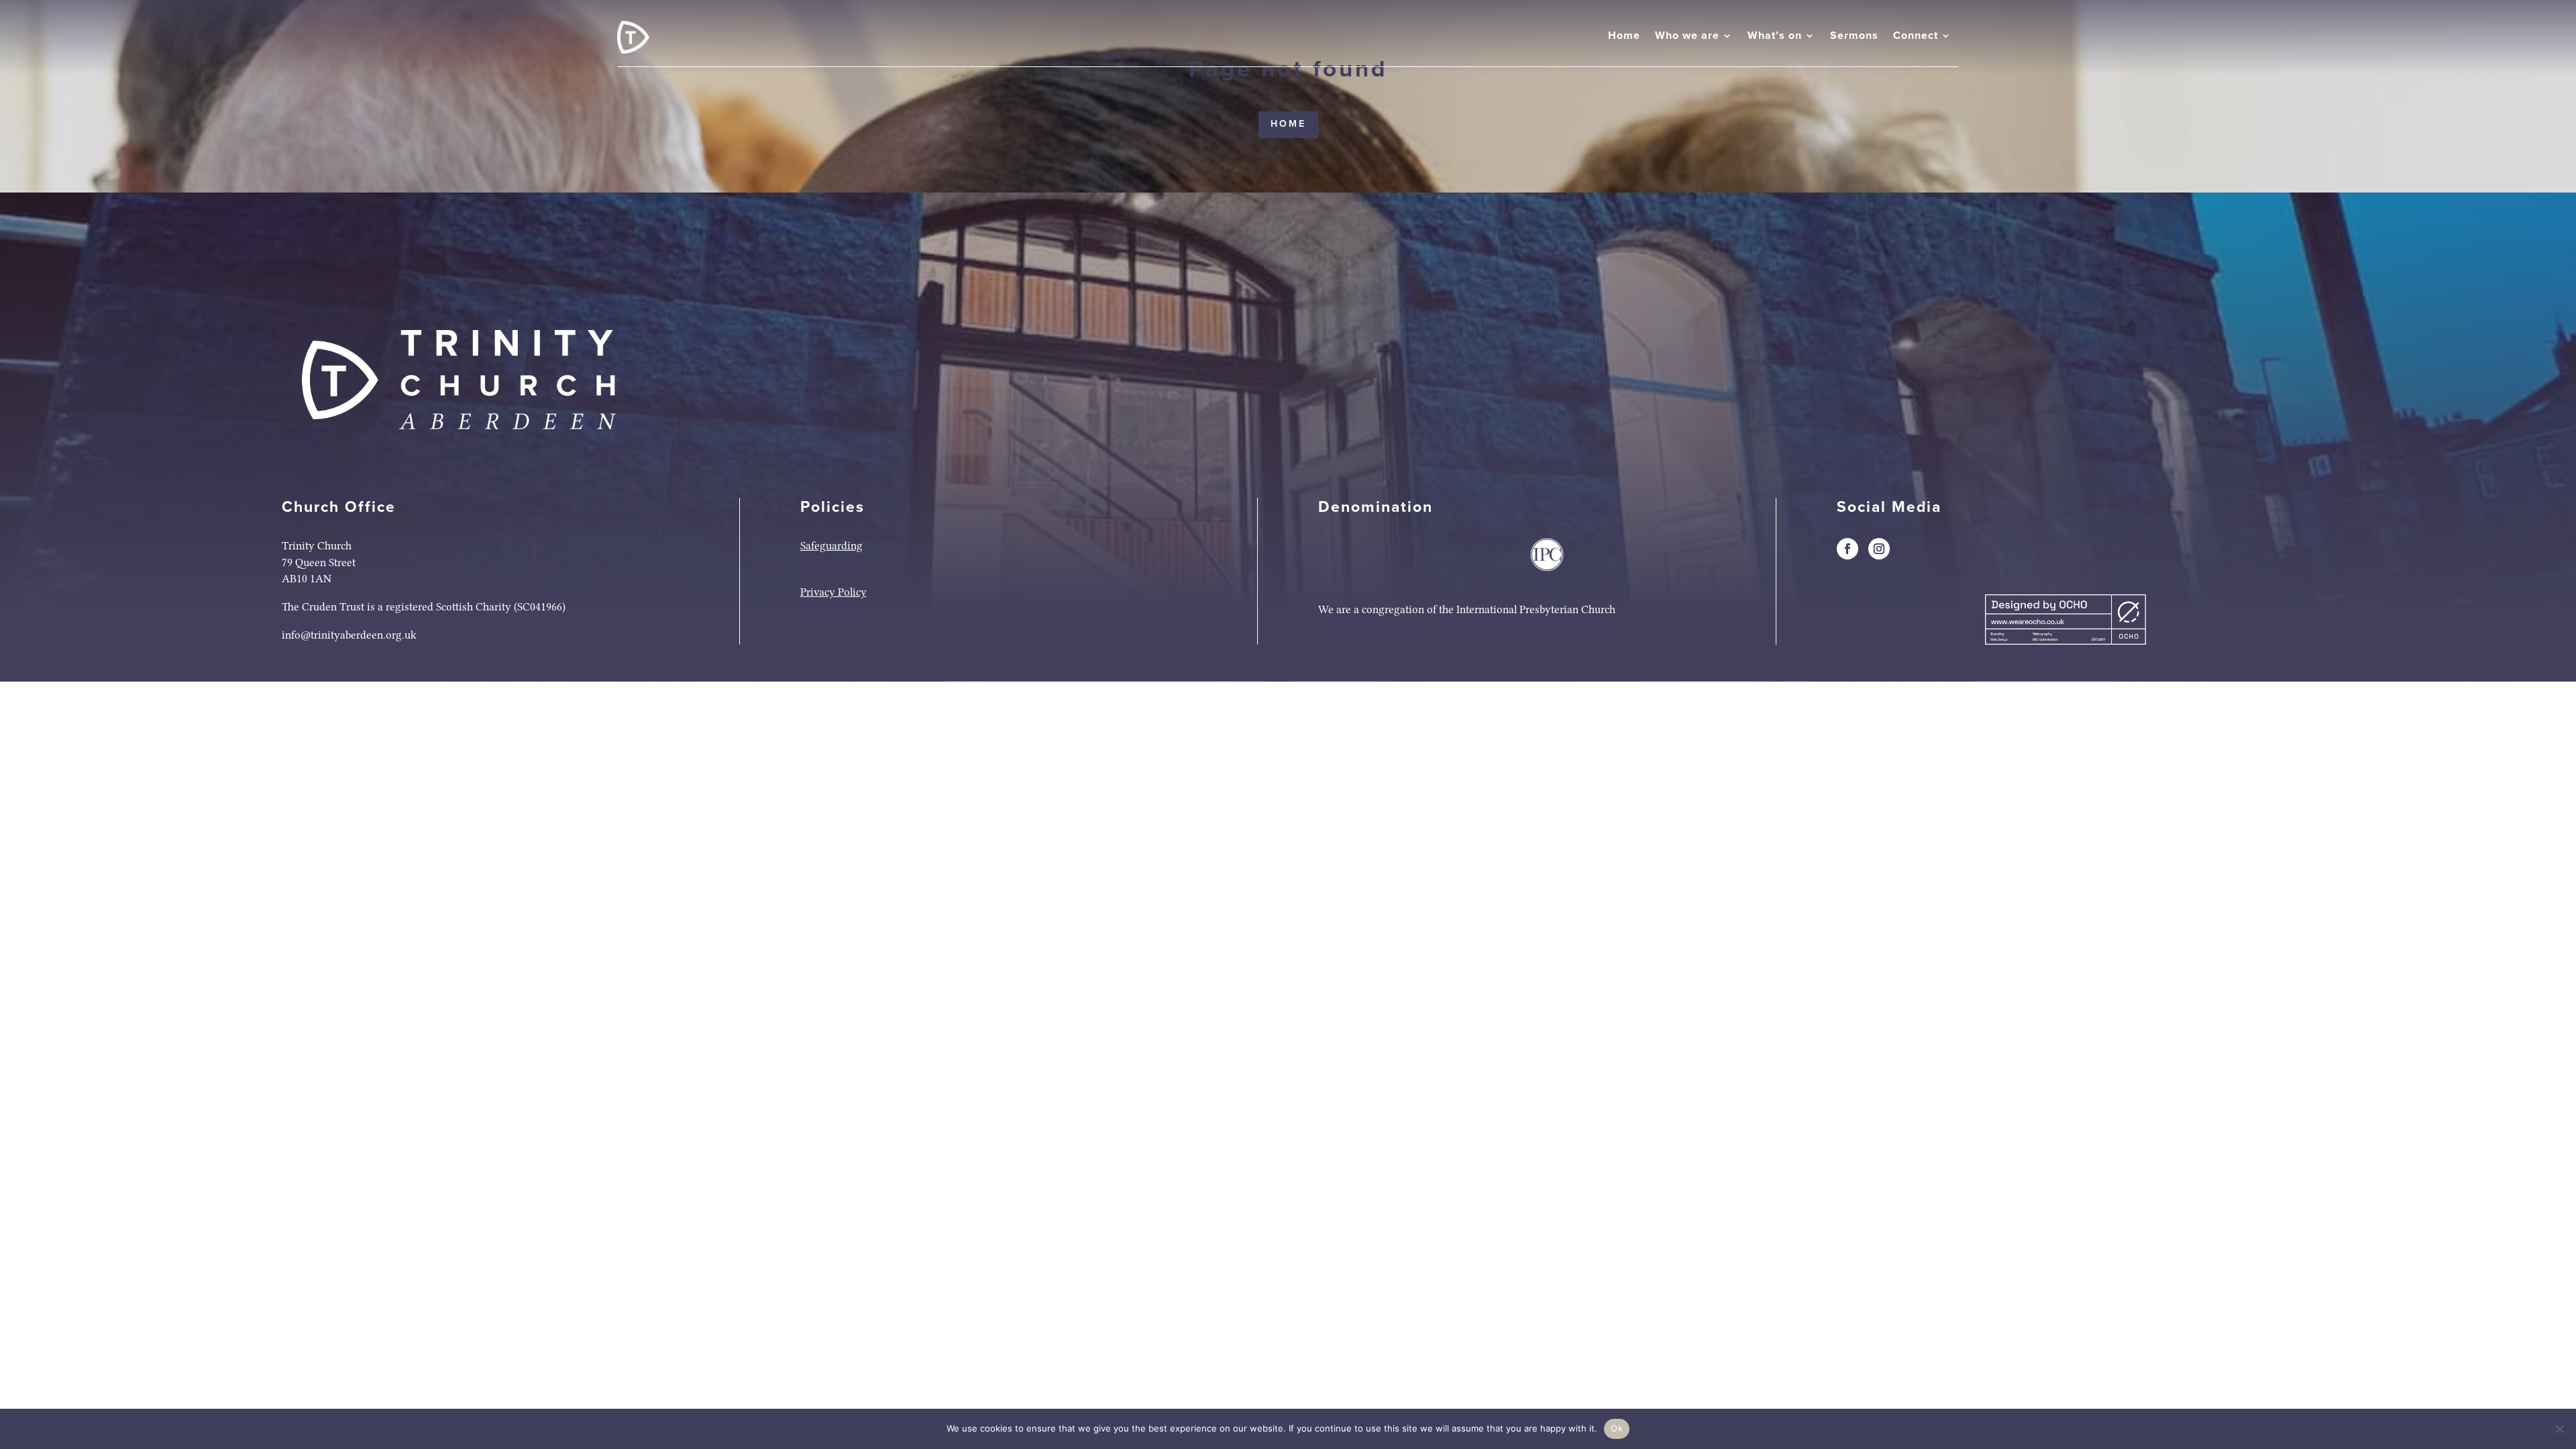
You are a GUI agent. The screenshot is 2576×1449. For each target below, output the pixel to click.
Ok (1617, 1428)
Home (1624, 36)
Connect (1916, 36)
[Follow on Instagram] (1879, 549)
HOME (1288, 124)
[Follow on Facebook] (1847, 549)
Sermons (1854, 36)
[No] (2559, 1429)
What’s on (1775, 36)
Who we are (1687, 36)
